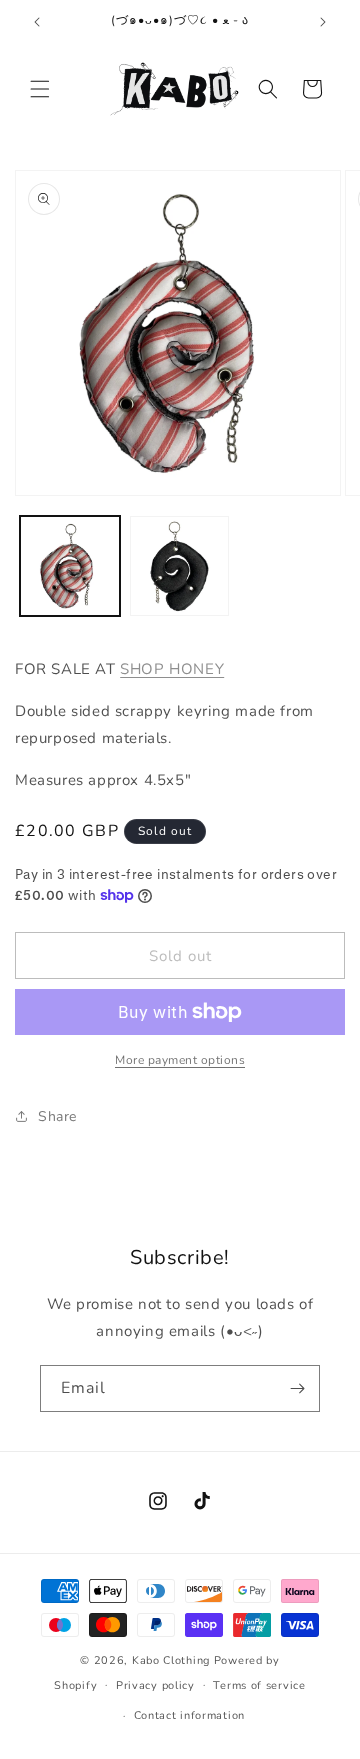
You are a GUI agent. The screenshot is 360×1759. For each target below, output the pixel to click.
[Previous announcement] (37, 22)
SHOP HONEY (172, 669)
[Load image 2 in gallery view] (180, 566)
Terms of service (259, 1685)
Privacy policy (155, 1685)
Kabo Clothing (171, 1660)
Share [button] (57, 1116)
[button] (40, 89)
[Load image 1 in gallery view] (70, 566)
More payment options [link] (180, 1060)
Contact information (189, 1715)
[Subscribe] (297, 1388)
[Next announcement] (323, 22)
